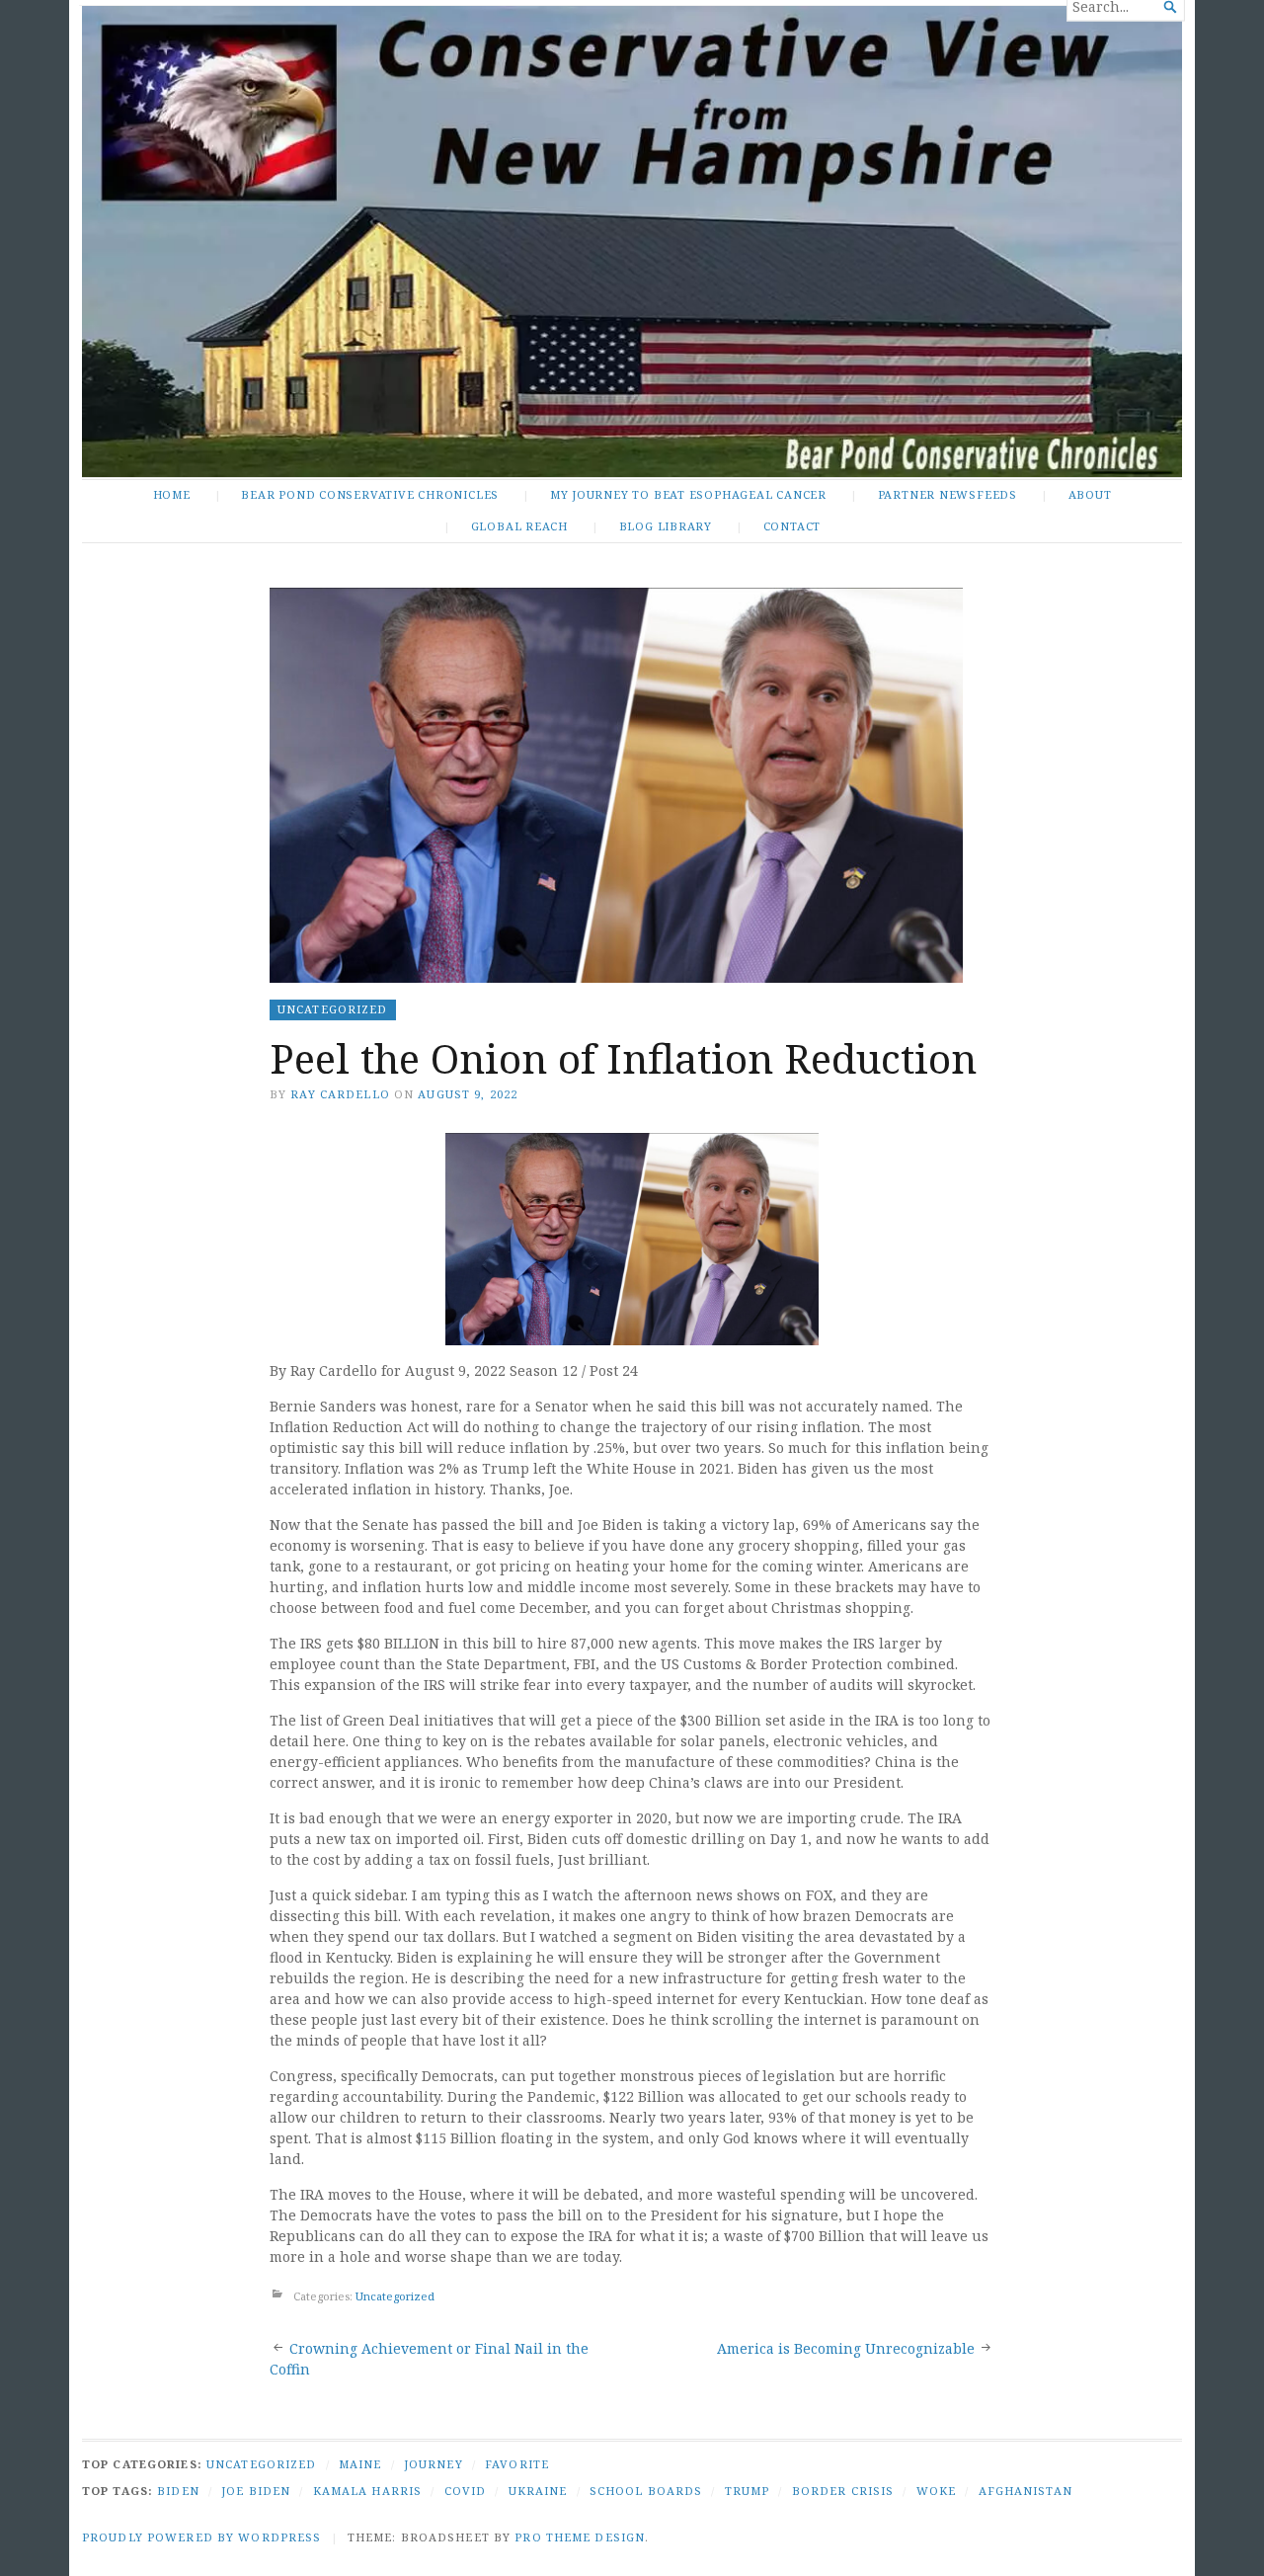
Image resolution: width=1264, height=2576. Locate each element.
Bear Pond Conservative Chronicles (370, 494)
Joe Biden (256, 2491)
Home (172, 494)
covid (466, 2491)
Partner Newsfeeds (948, 494)
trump (748, 2491)
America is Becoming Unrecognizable (846, 2348)
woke (936, 2491)
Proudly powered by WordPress (201, 2537)
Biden (178, 2491)
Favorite (517, 2464)
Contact (792, 526)
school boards (646, 2491)
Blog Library (666, 526)
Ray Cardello (340, 1094)
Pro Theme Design (580, 2537)
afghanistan (1026, 2491)
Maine (360, 2464)
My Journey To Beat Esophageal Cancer (688, 494)
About (1090, 494)
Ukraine (538, 2491)
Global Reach (519, 526)
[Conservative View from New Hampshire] (632, 241)
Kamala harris (368, 2491)
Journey (434, 2464)
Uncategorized (333, 1009)
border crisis (843, 2491)
